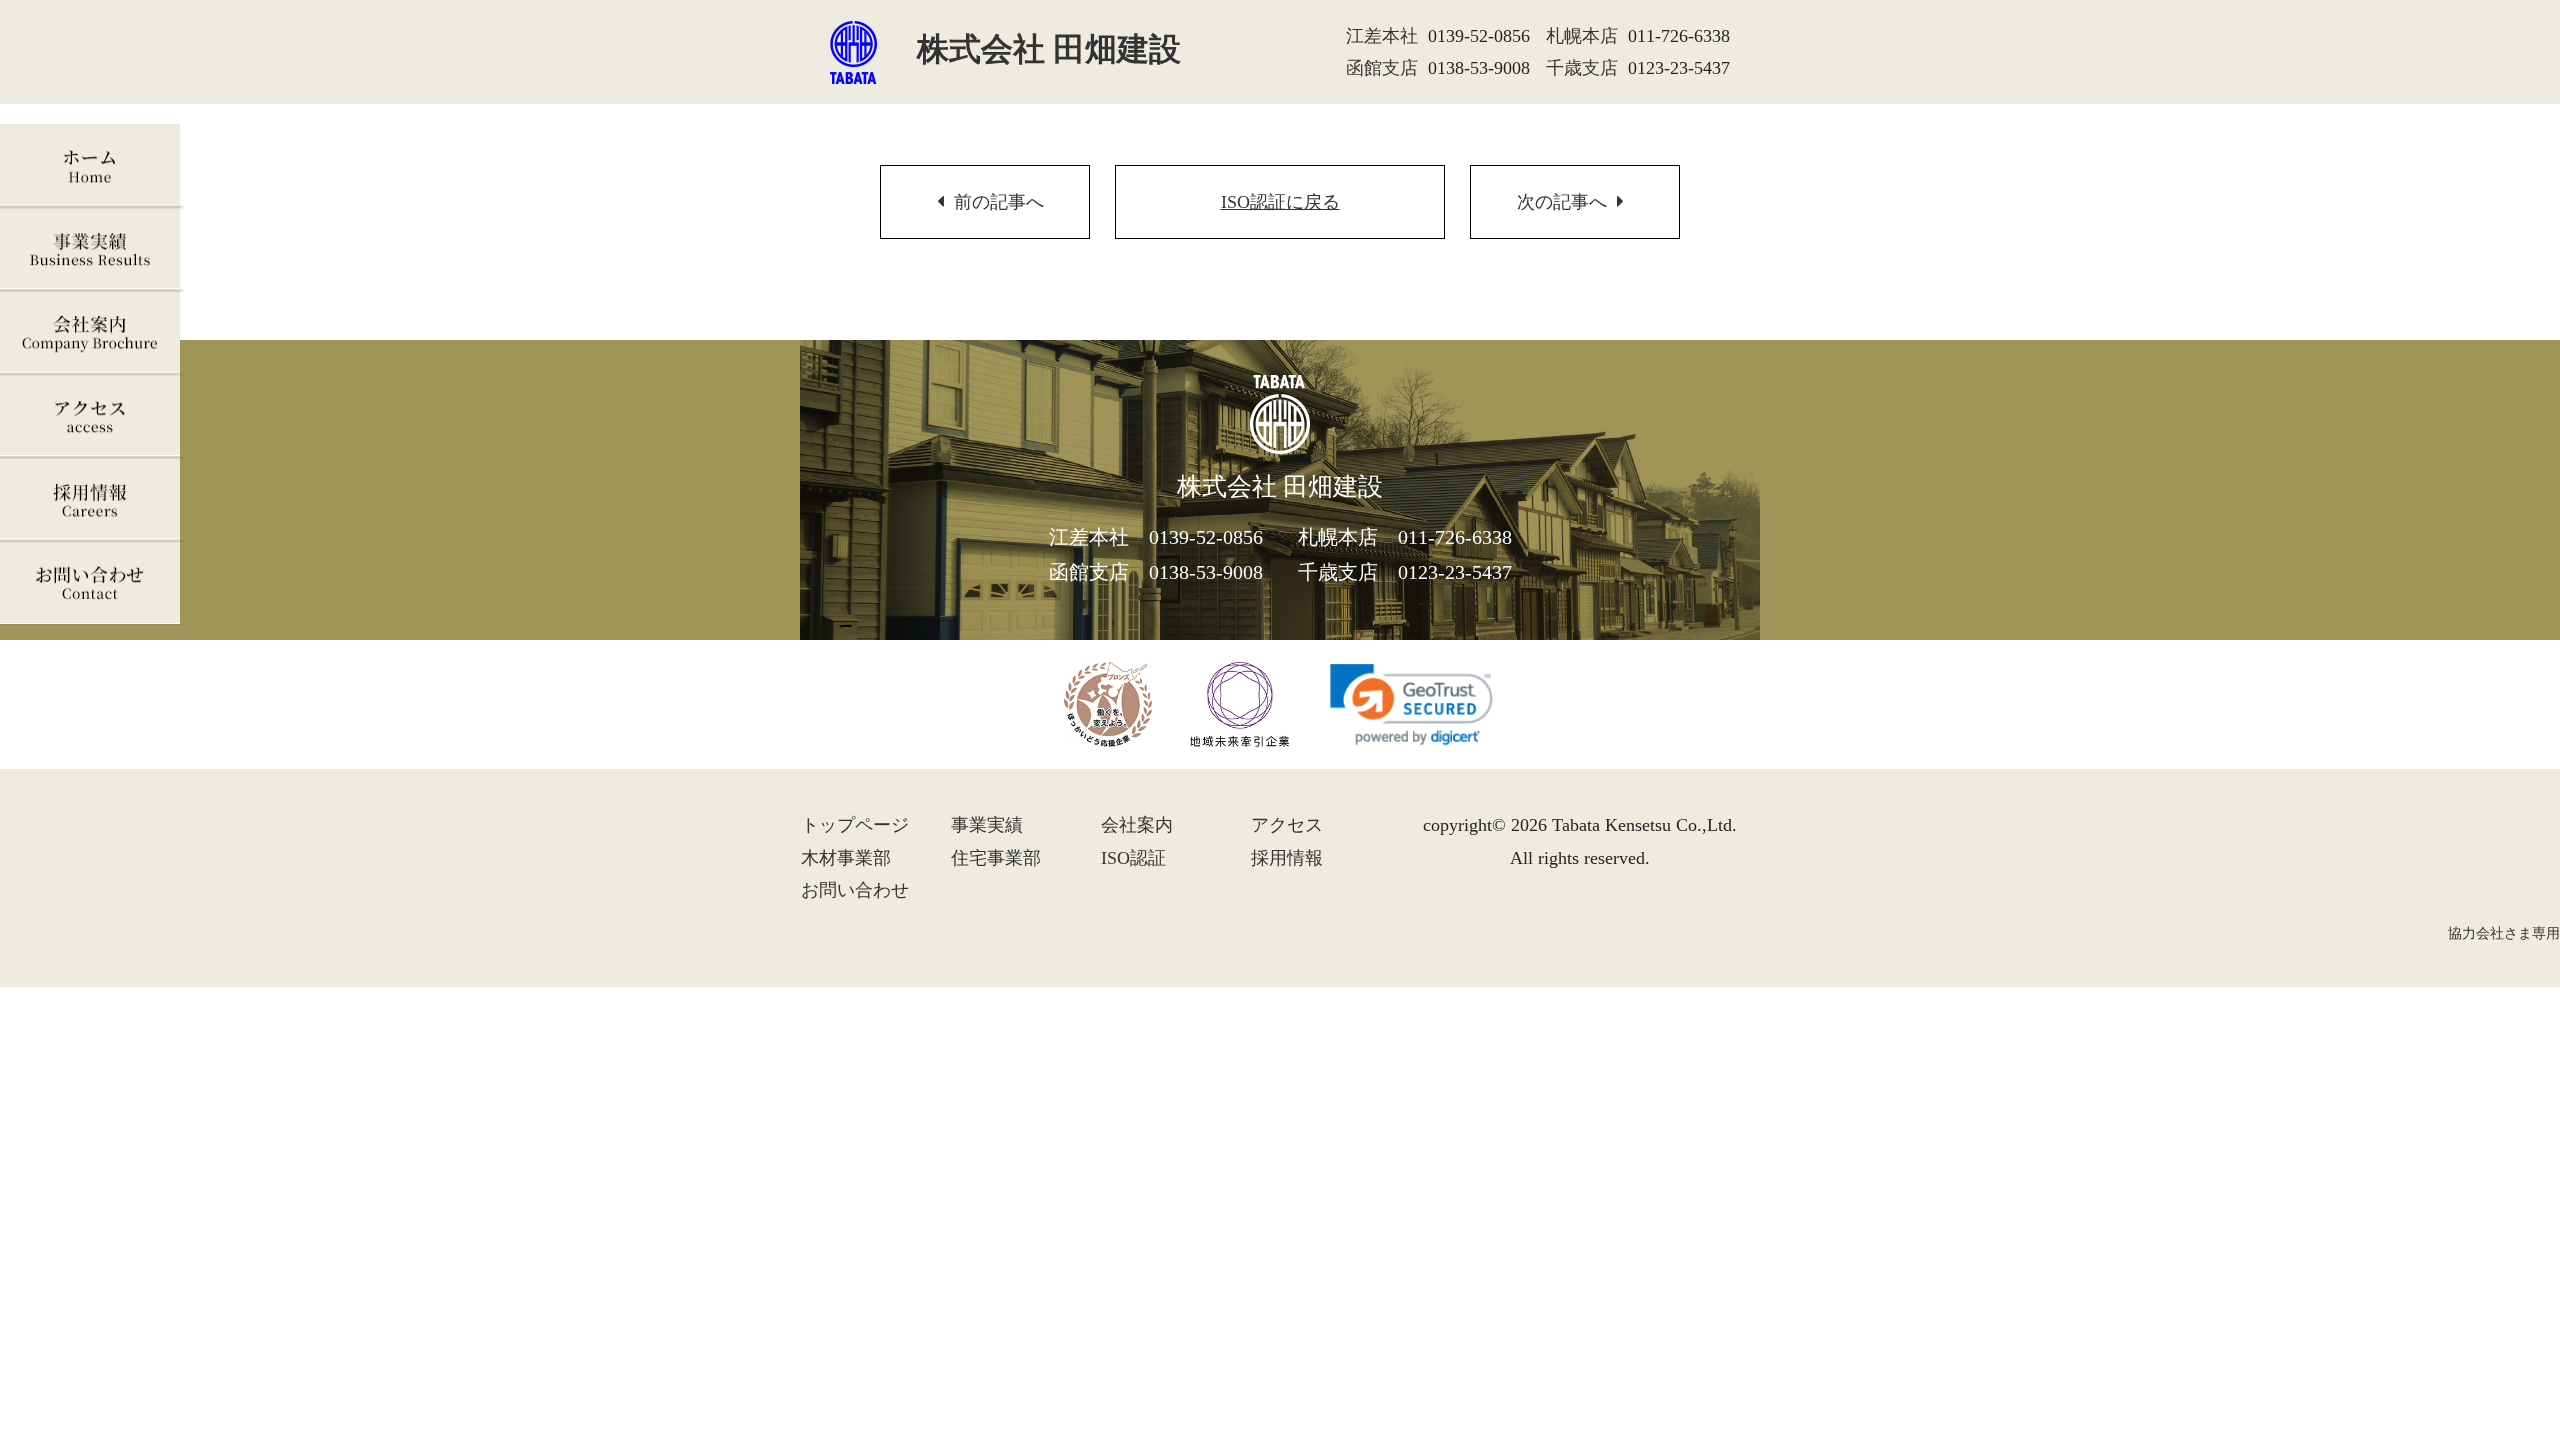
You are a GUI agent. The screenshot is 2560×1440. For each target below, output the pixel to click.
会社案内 (92, 333)
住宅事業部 (996, 858)
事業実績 (92, 250)
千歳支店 (1582, 68)
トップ (855, 825)
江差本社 (1382, 36)
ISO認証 (1280, 202)
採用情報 (92, 500)
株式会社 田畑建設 (1049, 49)
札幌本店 (1582, 36)
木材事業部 (846, 858)
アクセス (92, 417)
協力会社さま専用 (2504, 933)
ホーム (92, 166)
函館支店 (1382, 68)
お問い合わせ (92, 585)
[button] (1411, 704)
